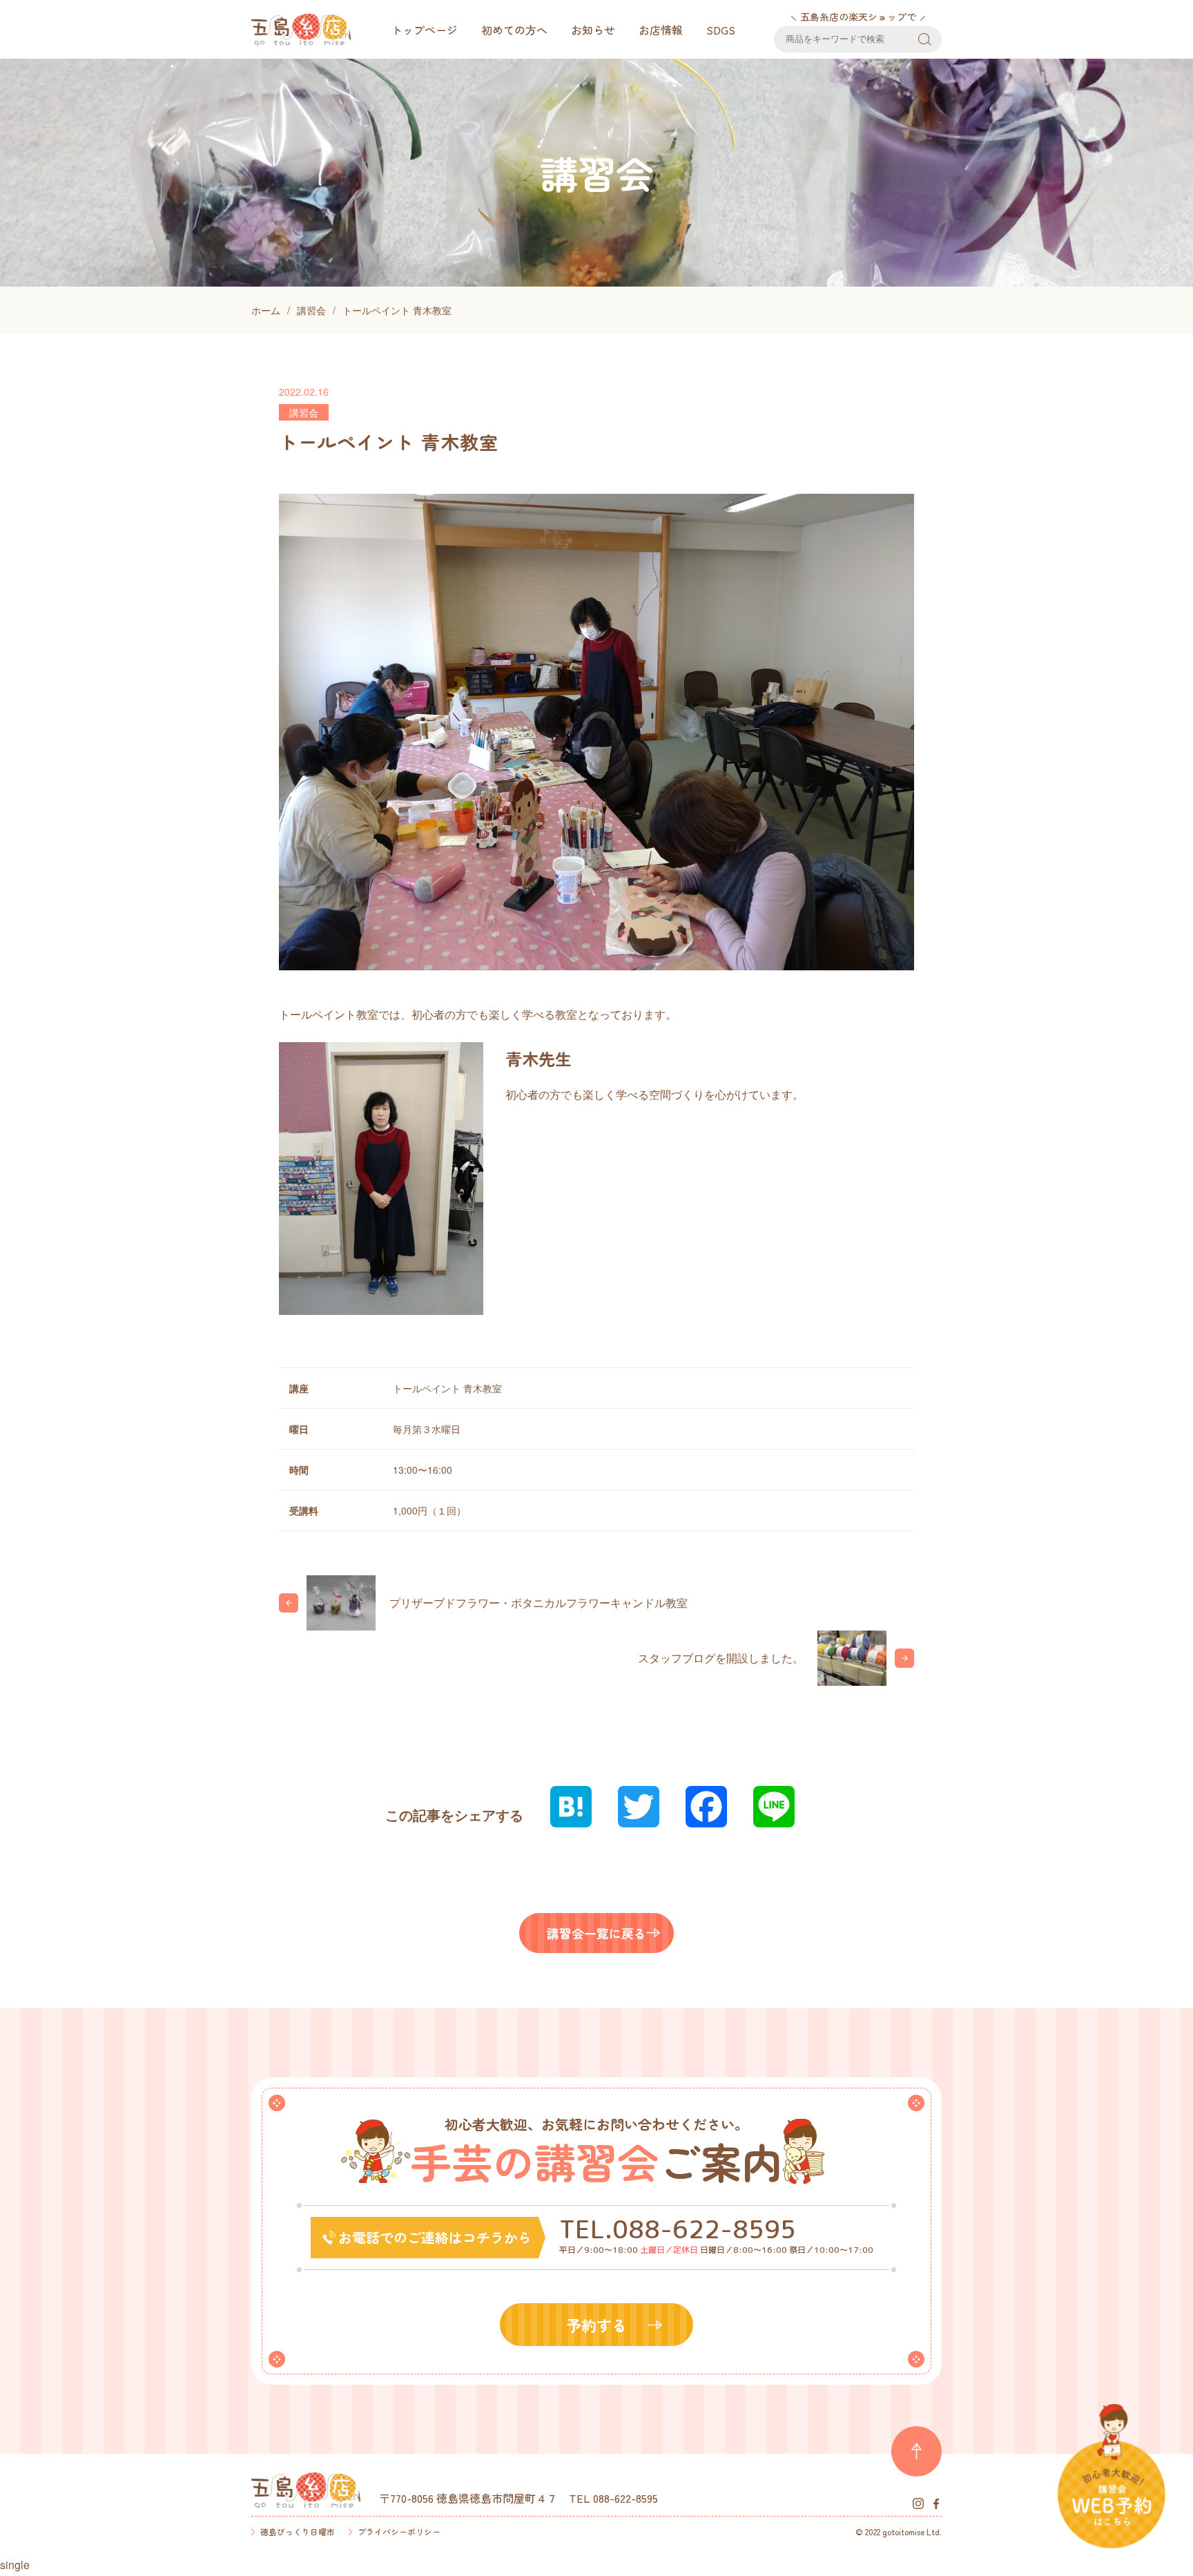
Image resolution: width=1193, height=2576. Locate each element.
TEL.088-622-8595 (678, 2229)
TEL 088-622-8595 (613, 2498)
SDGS (721, 30)
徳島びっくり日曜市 (298, 2531)
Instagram (918, 2503)
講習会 (311, 310)
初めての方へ (514, 30)
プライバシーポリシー (399, 2531)
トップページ (425, 30)
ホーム (266, 310)
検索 (925, 39)
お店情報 (661, 30)
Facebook (936, 2503)
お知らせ (593, 30)
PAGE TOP (916, 2451)
